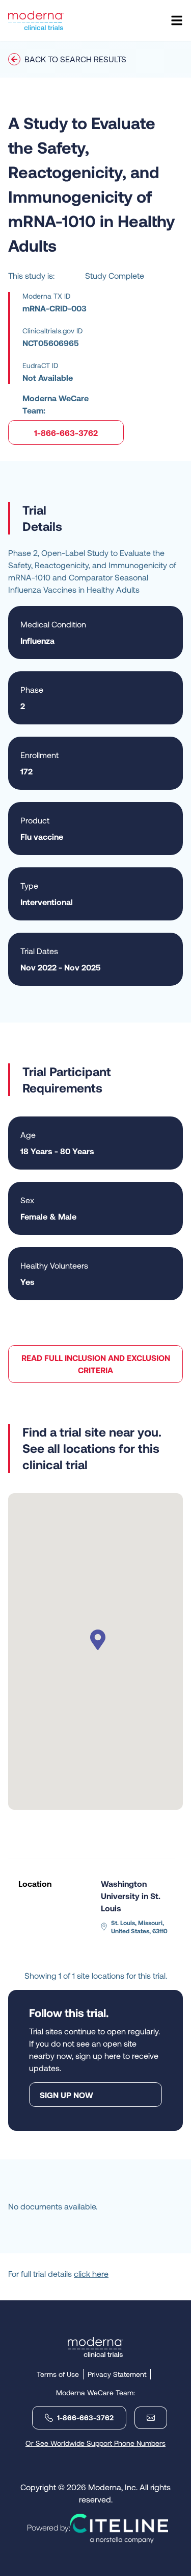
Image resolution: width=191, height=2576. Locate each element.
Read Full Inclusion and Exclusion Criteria (96, 1364)
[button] (96, 1641)
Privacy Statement (117, 2374)
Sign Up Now (66, 2095)
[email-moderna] (147, 2418)
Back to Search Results (75, 59)
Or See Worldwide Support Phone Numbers (95, 2443)
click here (91, 2274)
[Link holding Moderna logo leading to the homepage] (95, 2347)
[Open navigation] (177, 20)
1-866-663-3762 (66, 433)
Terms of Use (58, 2374)
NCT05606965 (51, 343)
